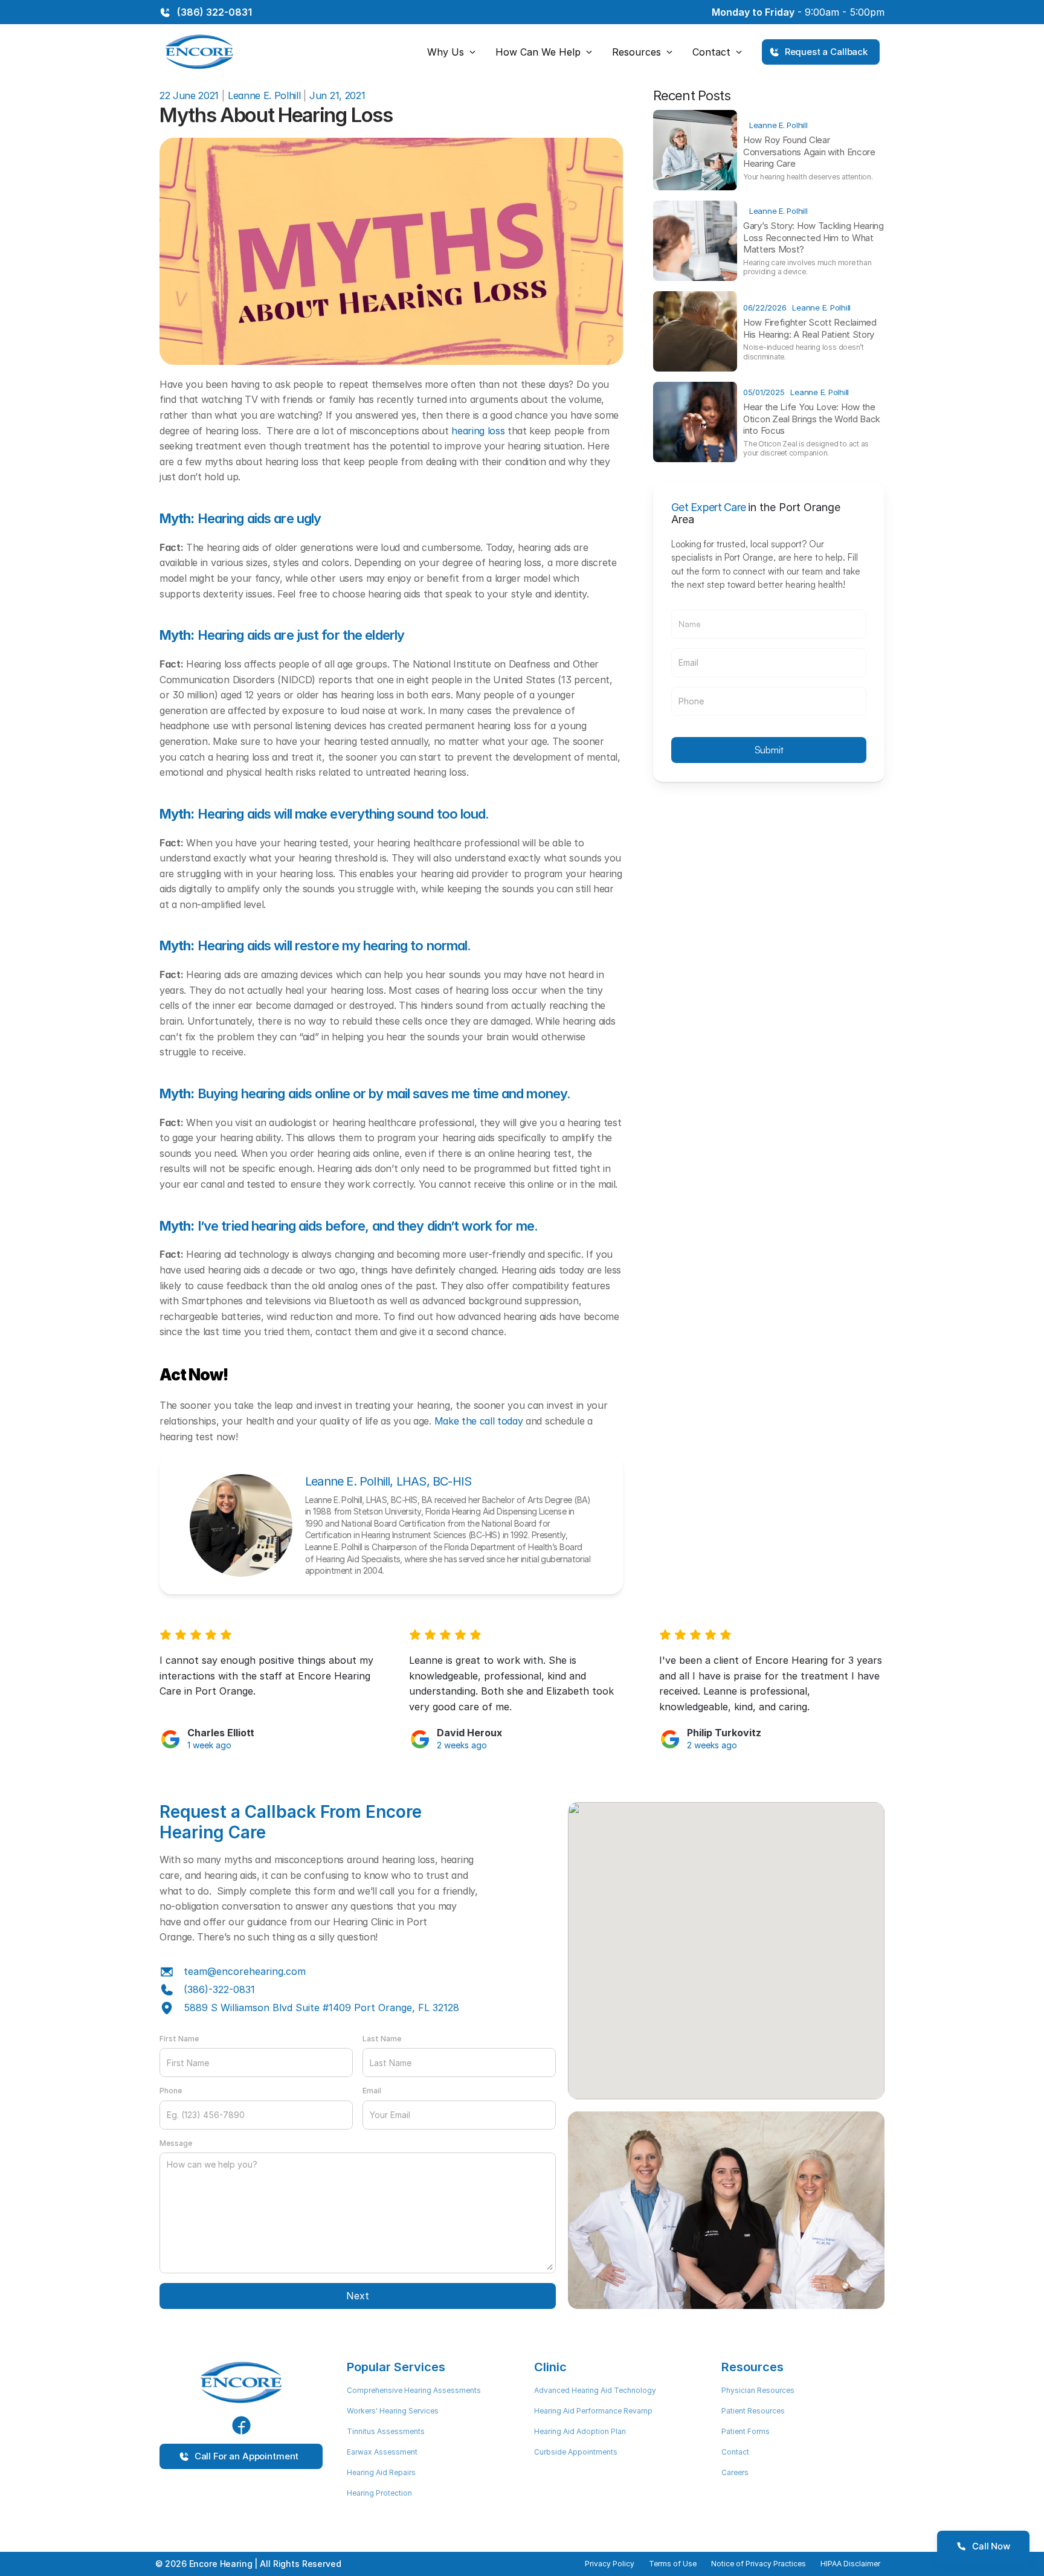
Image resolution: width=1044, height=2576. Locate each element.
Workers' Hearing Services (393, 2411)
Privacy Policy (610, 2564)
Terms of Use (673, 2564)
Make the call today (479, 1421)
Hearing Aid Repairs (381, 2472)
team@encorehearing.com (245, 1971)
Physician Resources (758, 2390)
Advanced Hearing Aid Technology (595, 2390)
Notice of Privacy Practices (759, 2564)
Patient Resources (753, 2411)
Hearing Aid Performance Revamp (593, 2411)
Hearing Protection (379, 2493)
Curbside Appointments (576, 2452)
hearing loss (478, 431)
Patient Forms (746, 2431)
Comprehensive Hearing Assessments (414, 2390)
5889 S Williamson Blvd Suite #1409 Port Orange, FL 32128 (321, 2008)
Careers (735, 2472)
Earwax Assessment (382, 2452)
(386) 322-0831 (214, 12)
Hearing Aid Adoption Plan (580, 2431)
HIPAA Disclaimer (850, 2564)
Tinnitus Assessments (386, 2431)
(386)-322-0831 (219, 1989)
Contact (735, 2452)
